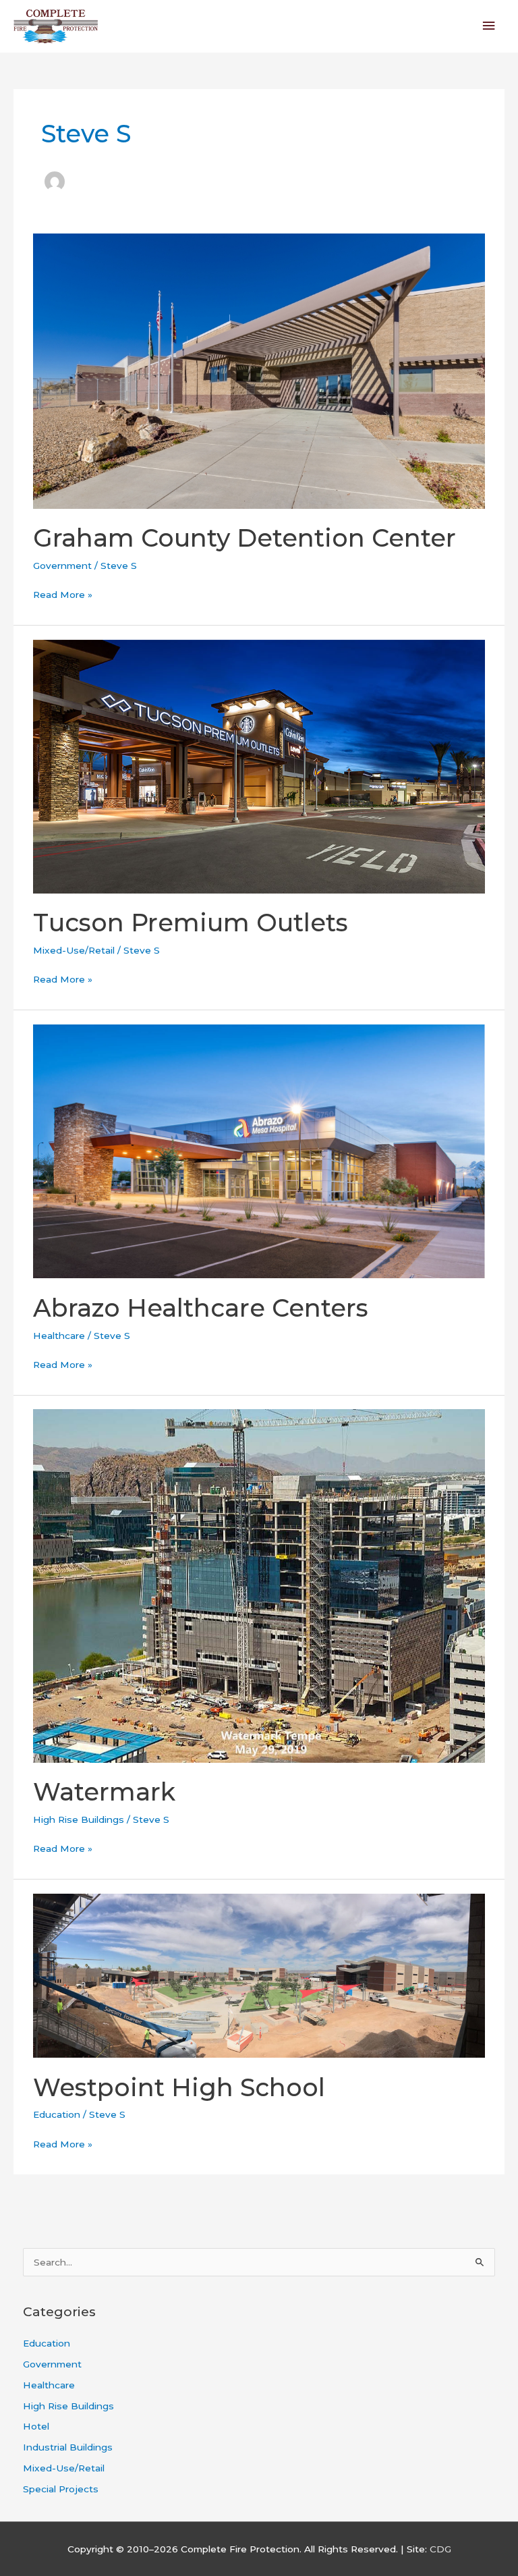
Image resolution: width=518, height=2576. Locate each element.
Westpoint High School (179, 2087)
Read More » (63, 593)
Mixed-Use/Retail (74, 950)
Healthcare (59, 1336)
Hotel (36, 2426)
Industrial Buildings (68, 2447)
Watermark (104, 1792)
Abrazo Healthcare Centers (201, 1308)
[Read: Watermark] (259, 1585)
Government (62, 566)
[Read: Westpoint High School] (259, 1975)
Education (57, 2114)
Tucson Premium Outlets (191, 923)
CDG (440, 2549)
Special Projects (61, 2489)
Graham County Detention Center (244, 538)
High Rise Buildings (79, 1819)
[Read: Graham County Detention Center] (259, 370)
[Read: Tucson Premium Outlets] (259, 765)
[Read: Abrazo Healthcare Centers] (259, 1151)
